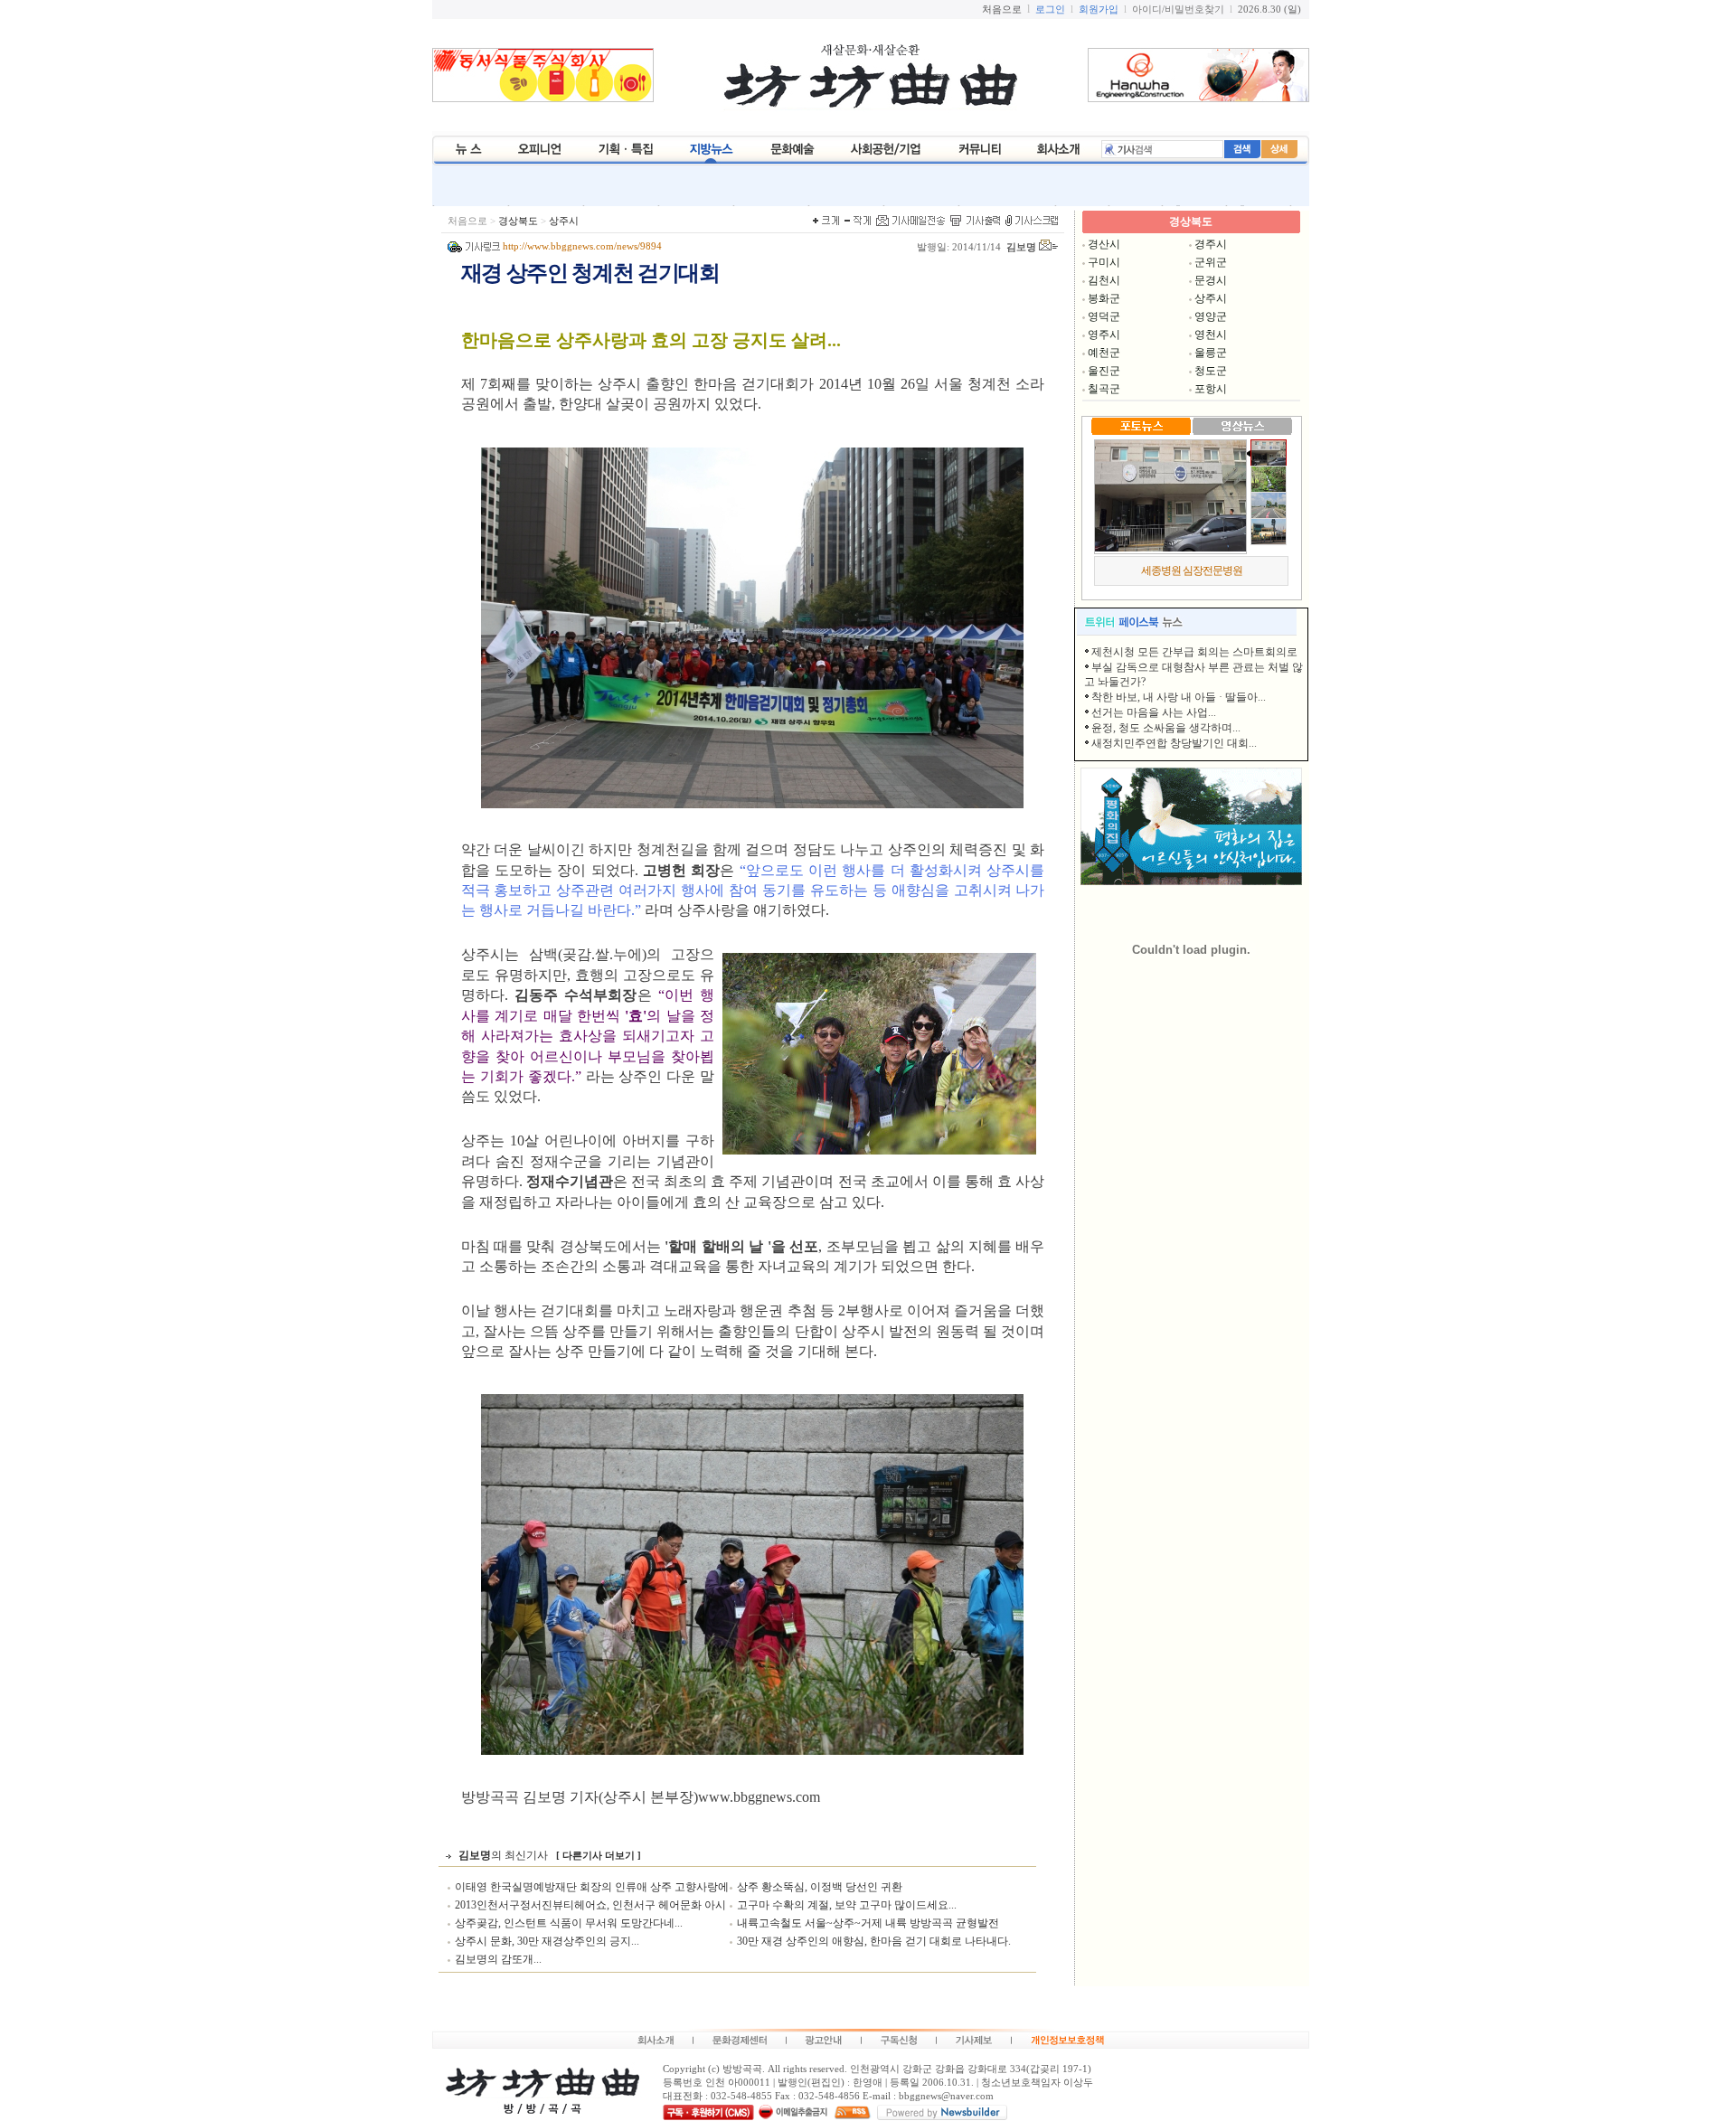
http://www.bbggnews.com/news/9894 (582, 246)
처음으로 (467, 221)
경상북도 (518, 221)
